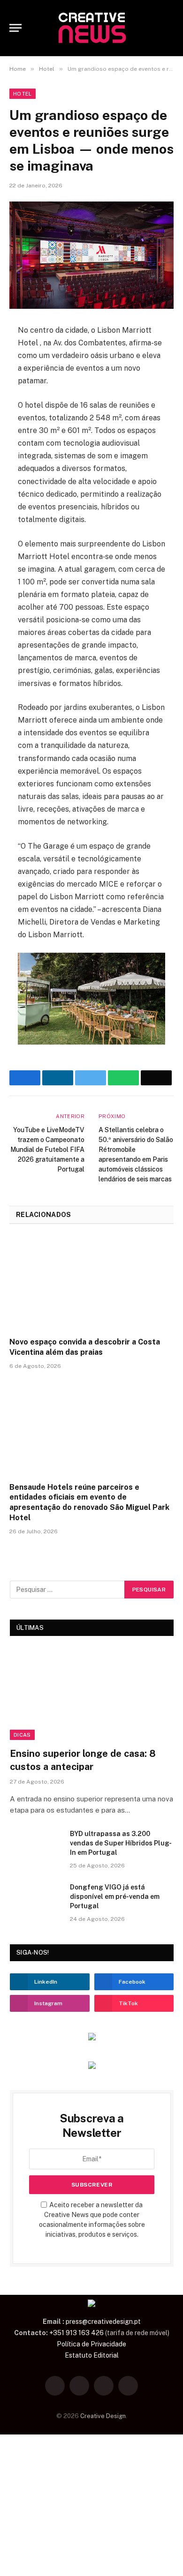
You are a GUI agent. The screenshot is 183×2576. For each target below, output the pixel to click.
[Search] (169, 28)
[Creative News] (91, 28)
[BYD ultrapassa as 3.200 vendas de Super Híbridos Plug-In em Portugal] (36, 1846)
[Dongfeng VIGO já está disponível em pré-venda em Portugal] (36, 1899)
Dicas (22, 1735)
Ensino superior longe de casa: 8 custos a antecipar (83, 1760)
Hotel (23, 94)
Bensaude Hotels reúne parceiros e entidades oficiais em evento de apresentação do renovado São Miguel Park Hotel (89, 1502)
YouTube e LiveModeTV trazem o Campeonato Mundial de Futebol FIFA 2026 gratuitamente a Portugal (47, 1150)
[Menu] (15, 28)
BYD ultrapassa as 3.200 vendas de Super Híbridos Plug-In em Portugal (121, 1843)
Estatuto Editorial (92, 2355)
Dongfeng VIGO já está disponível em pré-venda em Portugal (115, 1897)
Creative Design (103, 2416)
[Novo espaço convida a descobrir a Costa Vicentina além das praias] (91, 1283)
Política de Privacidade (91, 2344)
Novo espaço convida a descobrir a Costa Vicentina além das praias (85, 1347)
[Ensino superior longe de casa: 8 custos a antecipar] (92, 1694)
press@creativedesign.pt (103, 2322)
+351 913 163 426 (76, 2333)
